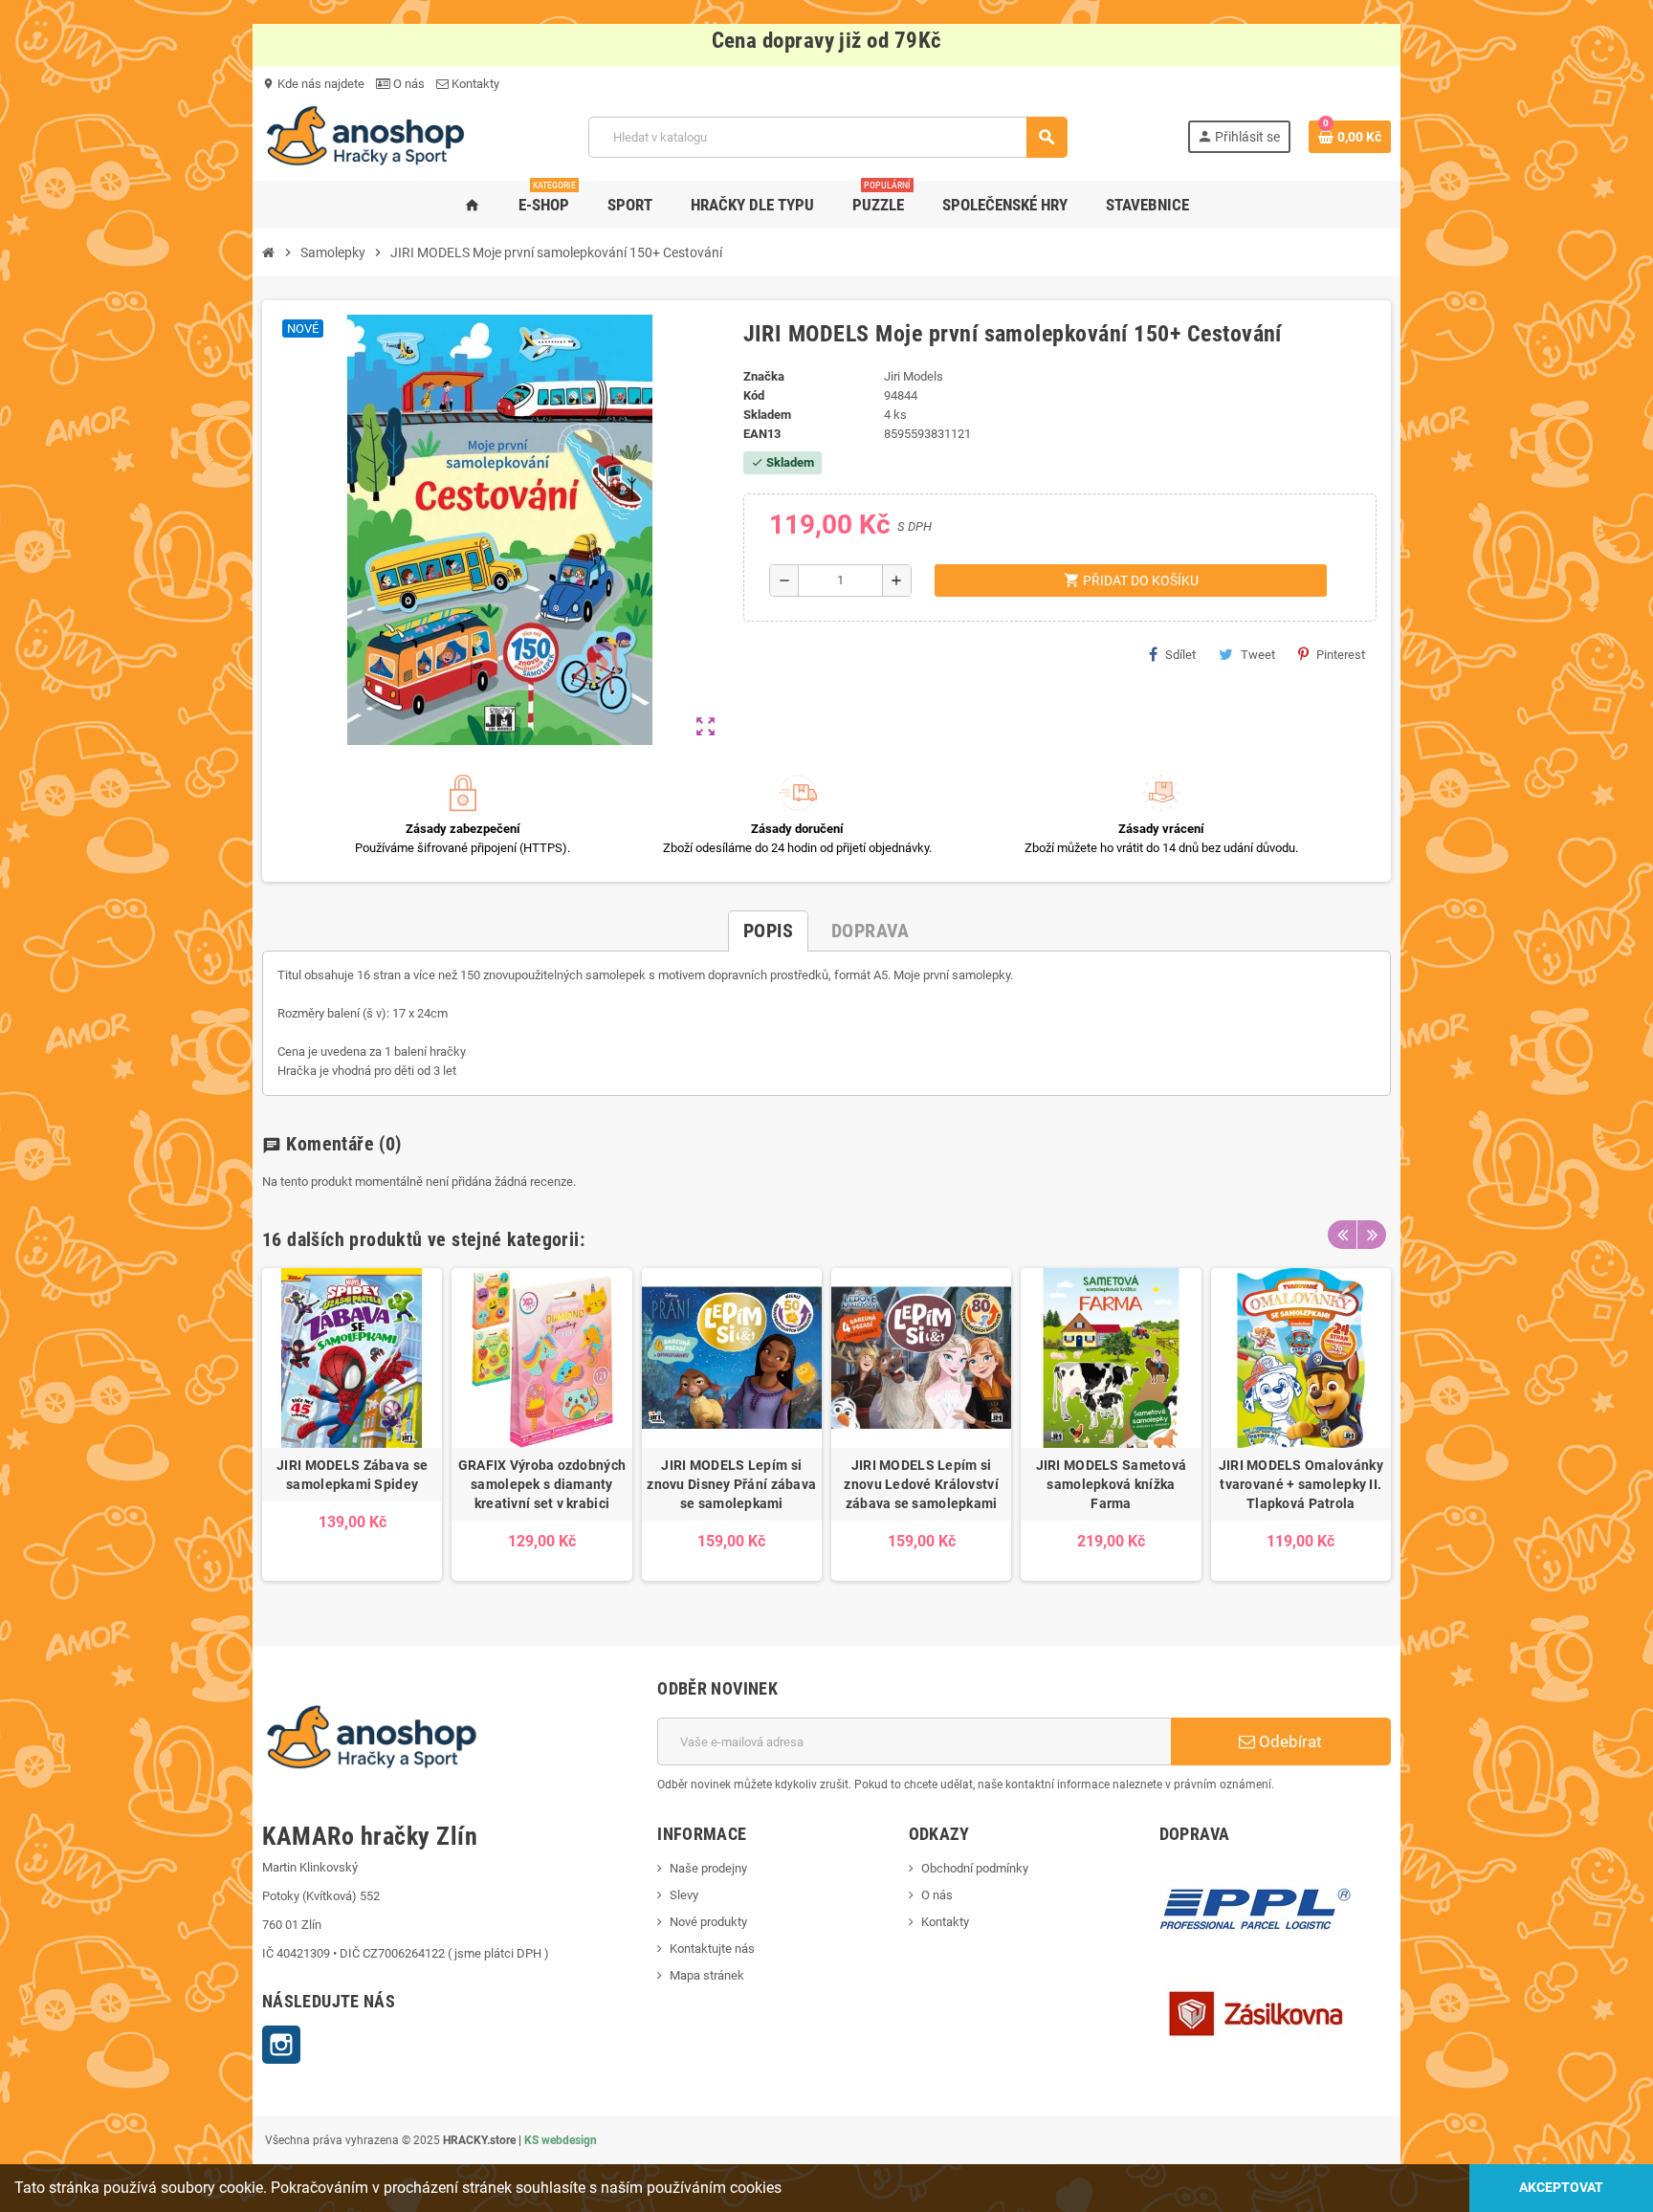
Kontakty (474, 84)
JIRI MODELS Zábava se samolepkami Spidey (352, 1475)
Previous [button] (1342, 1235)
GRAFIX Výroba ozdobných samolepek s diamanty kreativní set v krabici (542, 1484)
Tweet (1258, 655)
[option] (352, 1424)
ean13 (762, 434)
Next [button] (1372, 1235)
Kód (754, 395)
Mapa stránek (707, 1975)
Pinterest (1341, 655)
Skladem (767, 415)
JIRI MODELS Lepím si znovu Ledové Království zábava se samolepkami (921, 1484)
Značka (764, 376)
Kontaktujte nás (712, 1949)
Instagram (281, 2045)
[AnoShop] (365, 136)
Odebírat (1289, 1741)
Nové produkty (708, 1922)
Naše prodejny (708, 1868)
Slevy (684, 1895)
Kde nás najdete (313, 84)
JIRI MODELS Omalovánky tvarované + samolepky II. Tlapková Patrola (1301, 1484)
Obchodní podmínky (975, 1868)
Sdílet (1180, 655)
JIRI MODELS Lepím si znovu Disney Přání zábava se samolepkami (731, 1484)
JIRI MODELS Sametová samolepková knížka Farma (1112, 1484)
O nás (408, 84)
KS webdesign (561, 2140)
